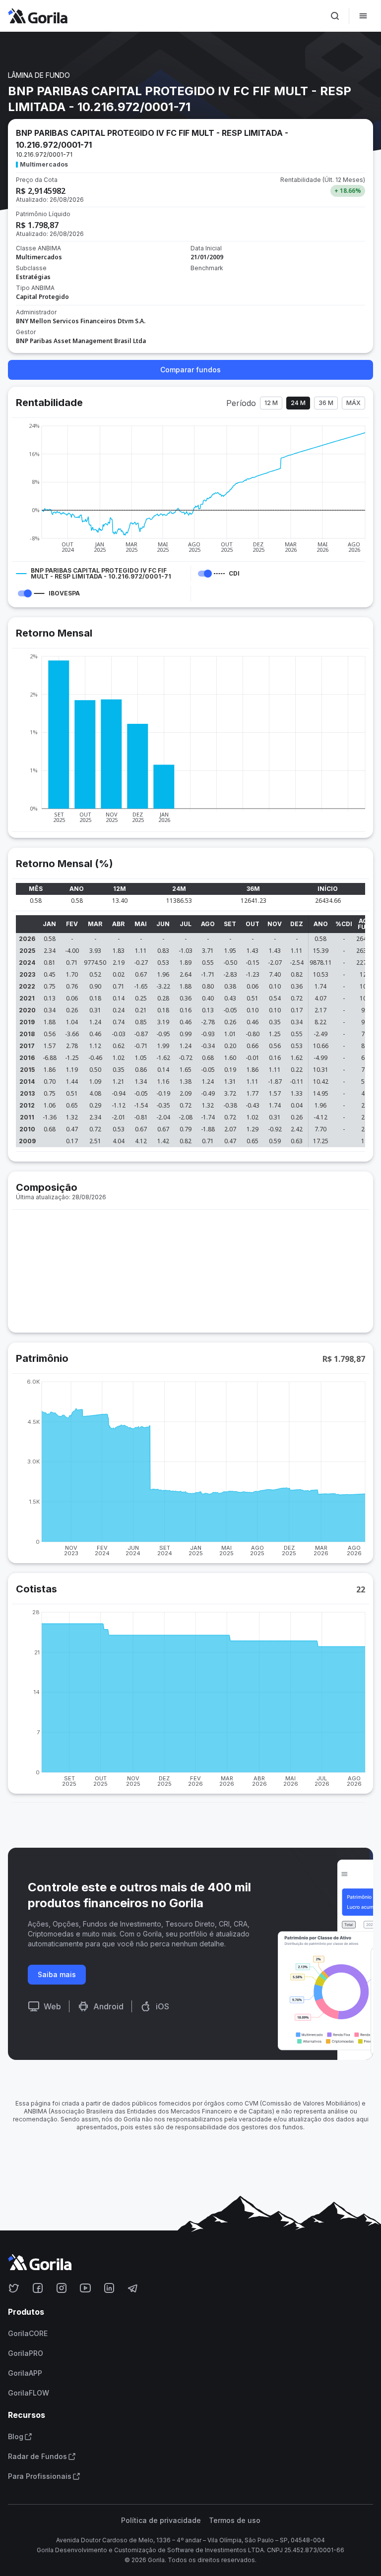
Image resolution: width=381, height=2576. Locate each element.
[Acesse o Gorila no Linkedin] (109, 2288)
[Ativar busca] (335, 16)
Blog (16, 2437)
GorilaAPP (25, 2373)
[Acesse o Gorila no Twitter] (14, 2288)
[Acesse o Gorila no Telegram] (133, 2288)
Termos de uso (235, 2520)
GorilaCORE (28, 2334)
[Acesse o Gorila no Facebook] (38, 2288)
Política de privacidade (161, 2520)
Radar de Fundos (37, 2457)
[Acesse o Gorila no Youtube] (85, 2288)
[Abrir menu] (363, 16)
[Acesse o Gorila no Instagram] (62, 2288)
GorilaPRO (26, 2353)
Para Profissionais (40, 2476)
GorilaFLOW (29, 2393)
